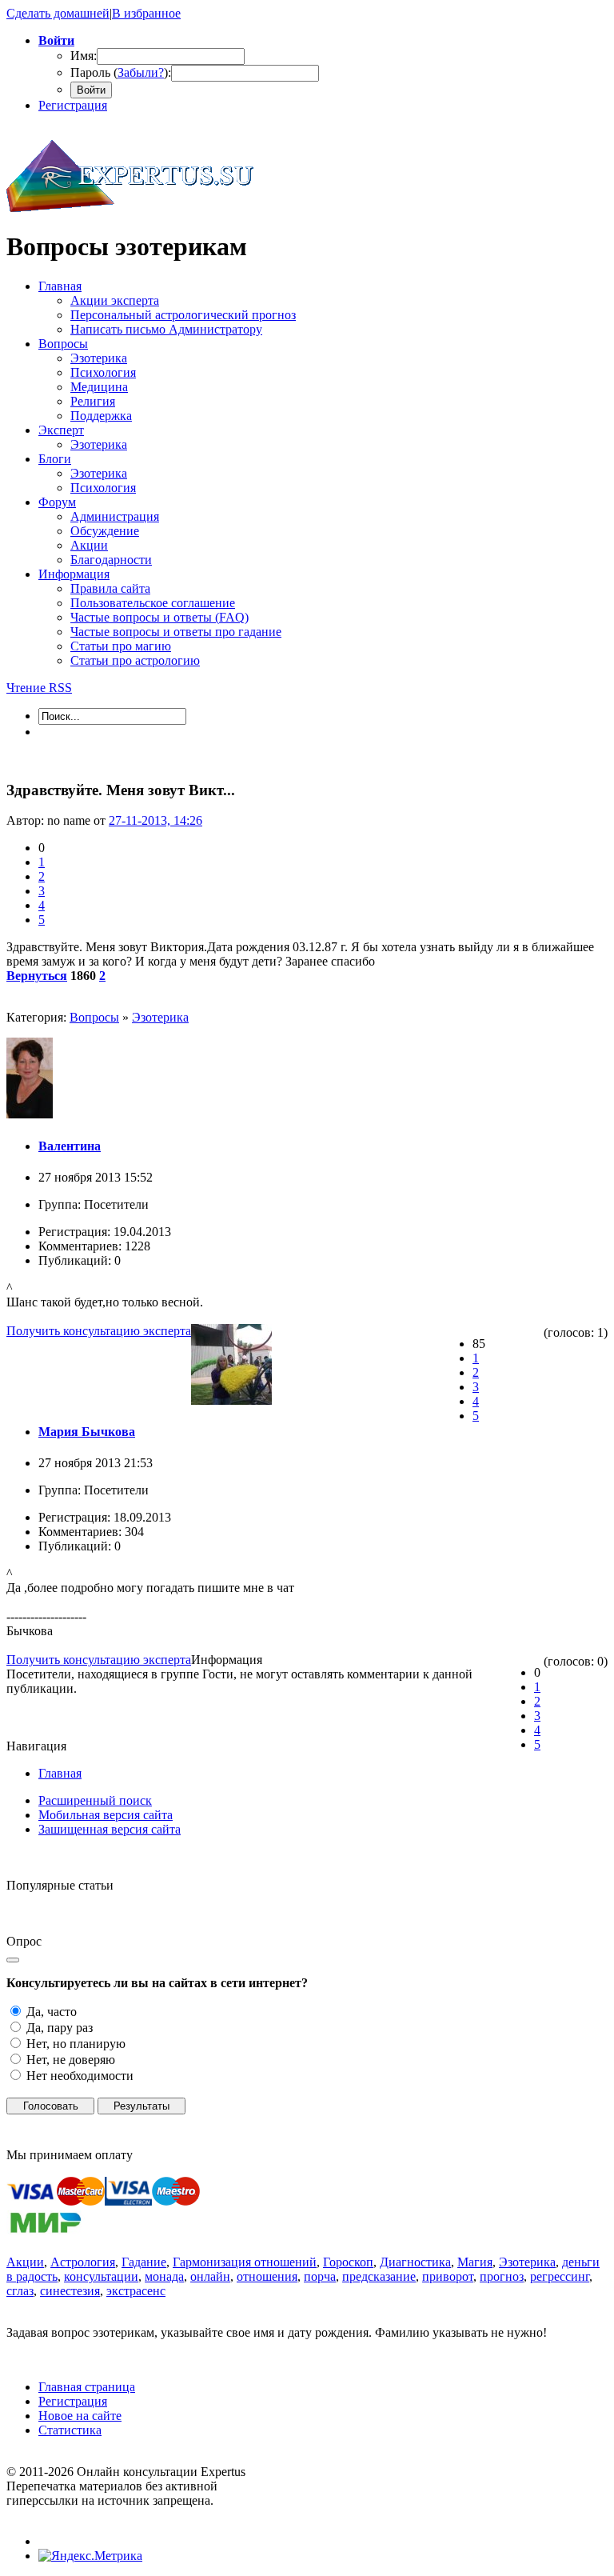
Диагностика (415, 2262)
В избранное (146, 13)
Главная (60, 1773)
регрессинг (560, 2276)
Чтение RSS (39, 688)
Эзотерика (160, 1017)
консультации (101, 2276)
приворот (448, 2276)
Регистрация (73, 105)
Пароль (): (121, 72)
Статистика (70, 2430)
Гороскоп (348, 2262)
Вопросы (94, 1017)
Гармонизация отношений (245, 2262)
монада (164, 2276)
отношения (267, 2276)
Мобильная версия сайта (106, 1815)
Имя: (84, 56)
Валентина (70, 1146)
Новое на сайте (80, 2416)
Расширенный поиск (95, 1800)
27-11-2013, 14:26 (155, 820)
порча (320, 2276)
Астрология (83, 2262)
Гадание (144, 2262)
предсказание (379, 2276)
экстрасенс (136, 2291)
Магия (475, 2262)
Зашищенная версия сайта (110, 1829)
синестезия (70, 2291)
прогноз (502, 2276)
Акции (25, 2262)
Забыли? (141, 72)
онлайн (210, 2276)
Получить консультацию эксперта (99, 1331)
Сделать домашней (58, 13)
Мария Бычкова (87, 1432)
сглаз (20, 2291)
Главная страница (87, 2387)
